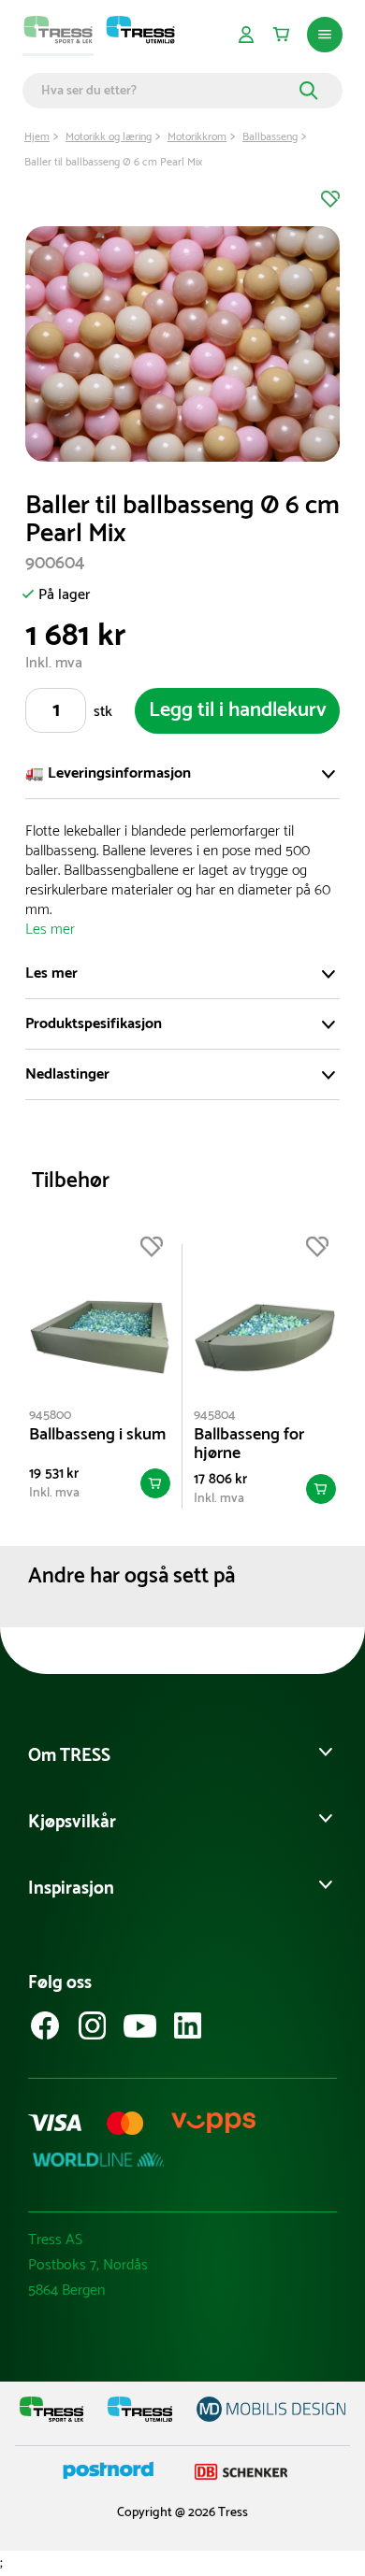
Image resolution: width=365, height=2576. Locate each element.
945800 (50, 1416)
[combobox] (168, 91)
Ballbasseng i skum (97, 1435)
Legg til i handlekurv (238, 710)
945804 (215, 1416)
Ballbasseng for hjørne (249, 1444)
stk (103, 712)
